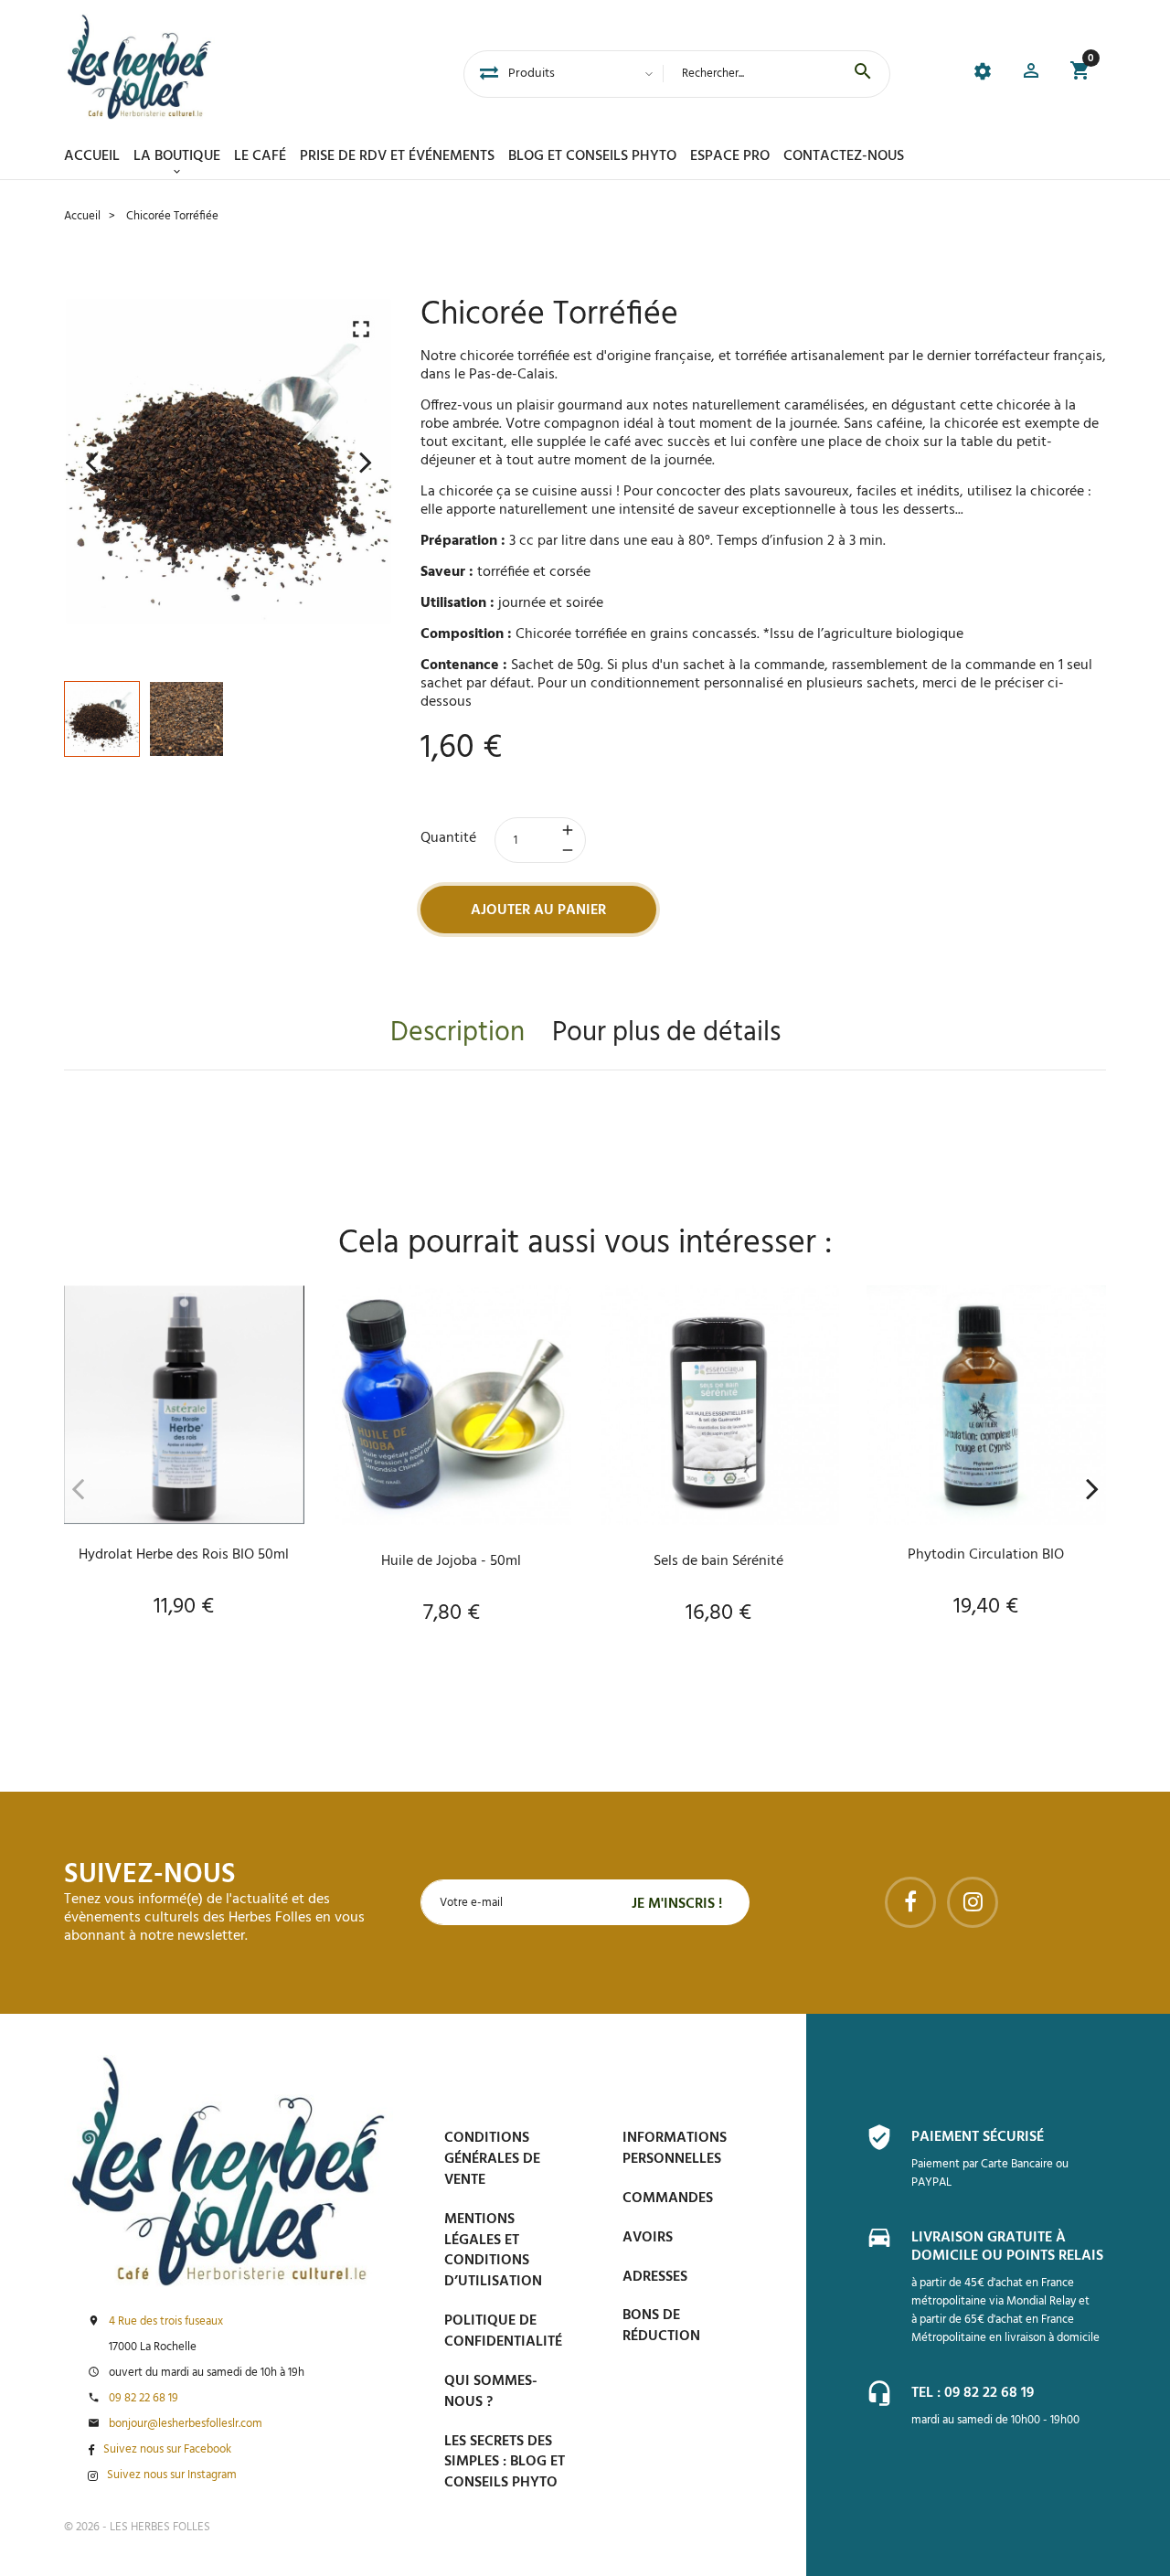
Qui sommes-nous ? (491, 2392)
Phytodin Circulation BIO (986, 1555)
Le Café (260, 156)
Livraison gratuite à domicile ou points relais (1007, 2247)
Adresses (655, 2277)
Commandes (668, 2198)
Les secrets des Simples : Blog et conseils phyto (505, 2463)
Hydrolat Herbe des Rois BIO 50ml (184, 1555)
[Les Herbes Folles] (139, 67)
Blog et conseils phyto (592, 156)
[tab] (489, 74)
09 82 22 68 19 (144, 2399)
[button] (1031, 74)
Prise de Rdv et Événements (397, 156)
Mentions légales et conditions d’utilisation (493, 2251)
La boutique (177, 156)
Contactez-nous (844, 156)
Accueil (92, 156)
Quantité (448, 838)
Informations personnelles (675, 2149)
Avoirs (648, 2238)
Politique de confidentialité (503, 2331)
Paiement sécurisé (978, 2137)
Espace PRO (730, 156)
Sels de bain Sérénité (718, 1561)
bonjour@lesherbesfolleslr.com (186, 2424)
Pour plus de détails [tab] (666, 1033)
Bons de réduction (661, 2326)
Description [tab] (457, 1033)
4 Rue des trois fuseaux (166, 2322)
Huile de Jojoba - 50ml (451, 1561)
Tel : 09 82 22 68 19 (973, 2393)
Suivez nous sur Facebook (167, 2450)
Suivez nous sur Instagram (172, 2475)
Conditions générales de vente (492, 2159)
